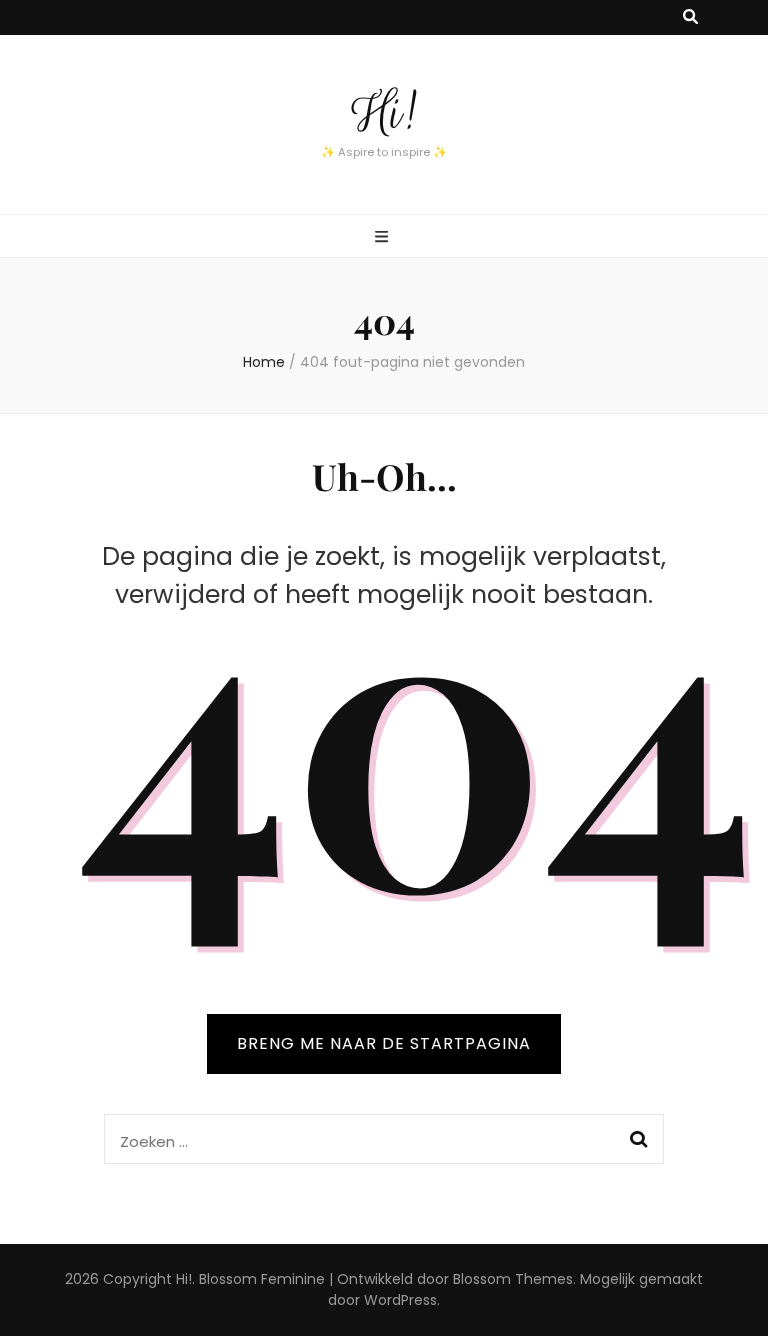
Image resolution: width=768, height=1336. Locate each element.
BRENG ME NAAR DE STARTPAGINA (384, 1043)
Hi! (384, 113)
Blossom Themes (513, 1279)
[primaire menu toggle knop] (384, 237)
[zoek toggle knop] (690, 17)
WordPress (400, 1300)
